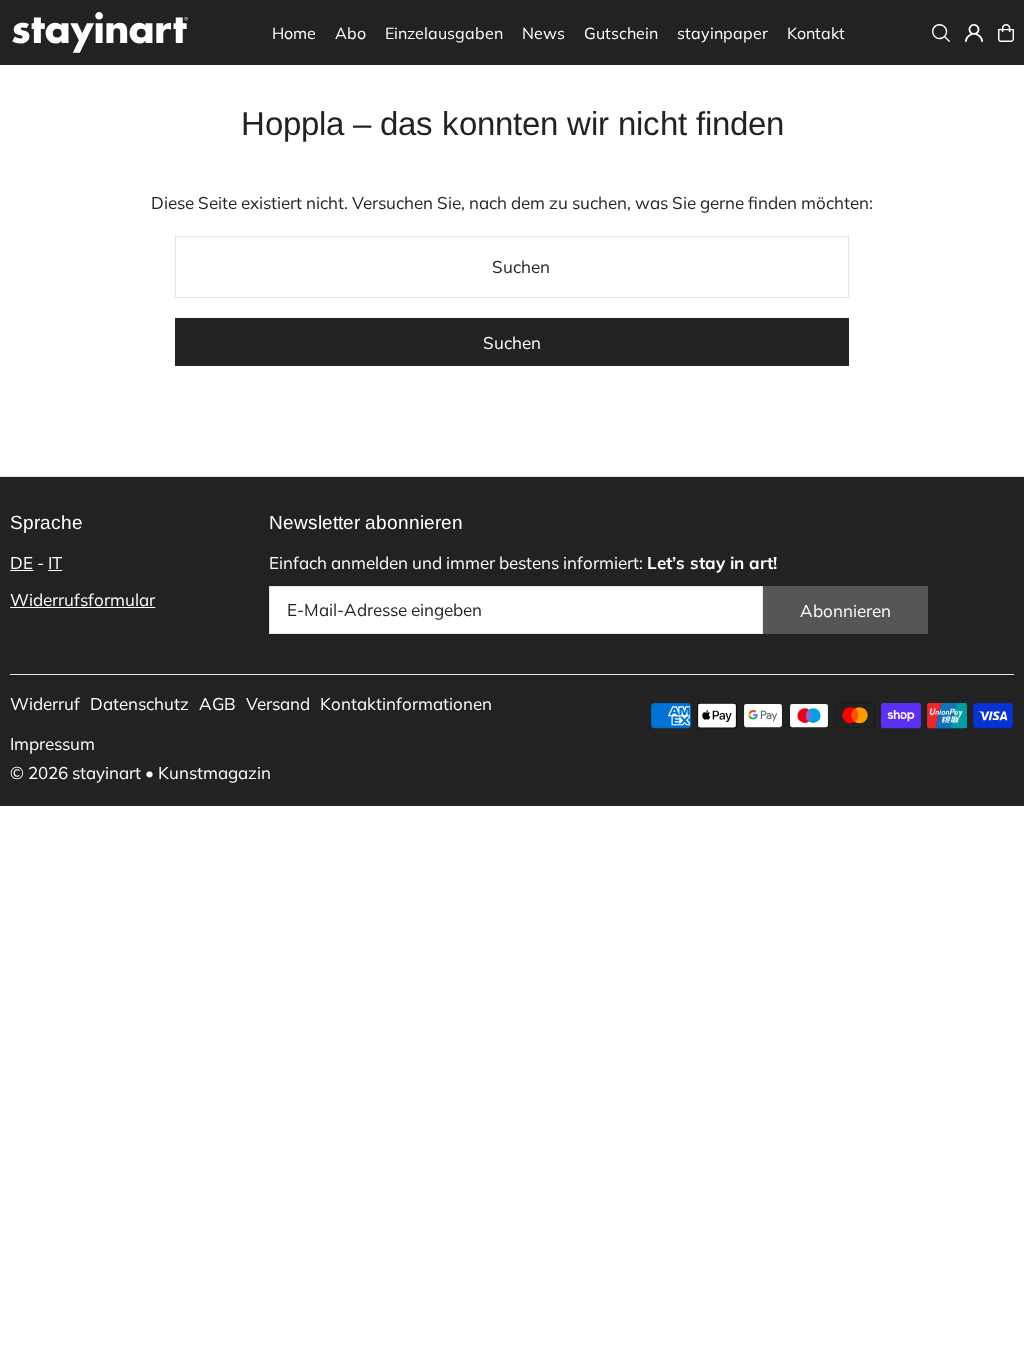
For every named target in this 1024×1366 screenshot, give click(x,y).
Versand (278, 703)
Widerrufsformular (82, 599)
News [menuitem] (543, 33)
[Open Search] (941, 33)
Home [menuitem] (294, 33)
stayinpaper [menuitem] (722, 33)
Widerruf (45, 703)
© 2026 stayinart (75, 772)
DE (21, 562)
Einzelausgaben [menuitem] (444, 33)
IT (55, 562)
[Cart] (1006, 33)
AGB (217, 703)
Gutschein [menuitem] (621, 33)
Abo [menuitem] (350, 33)
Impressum (52, 743)
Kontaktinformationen (406, 703)
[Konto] (974, 33)
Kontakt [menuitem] (816, 33)
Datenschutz (139, 703)
